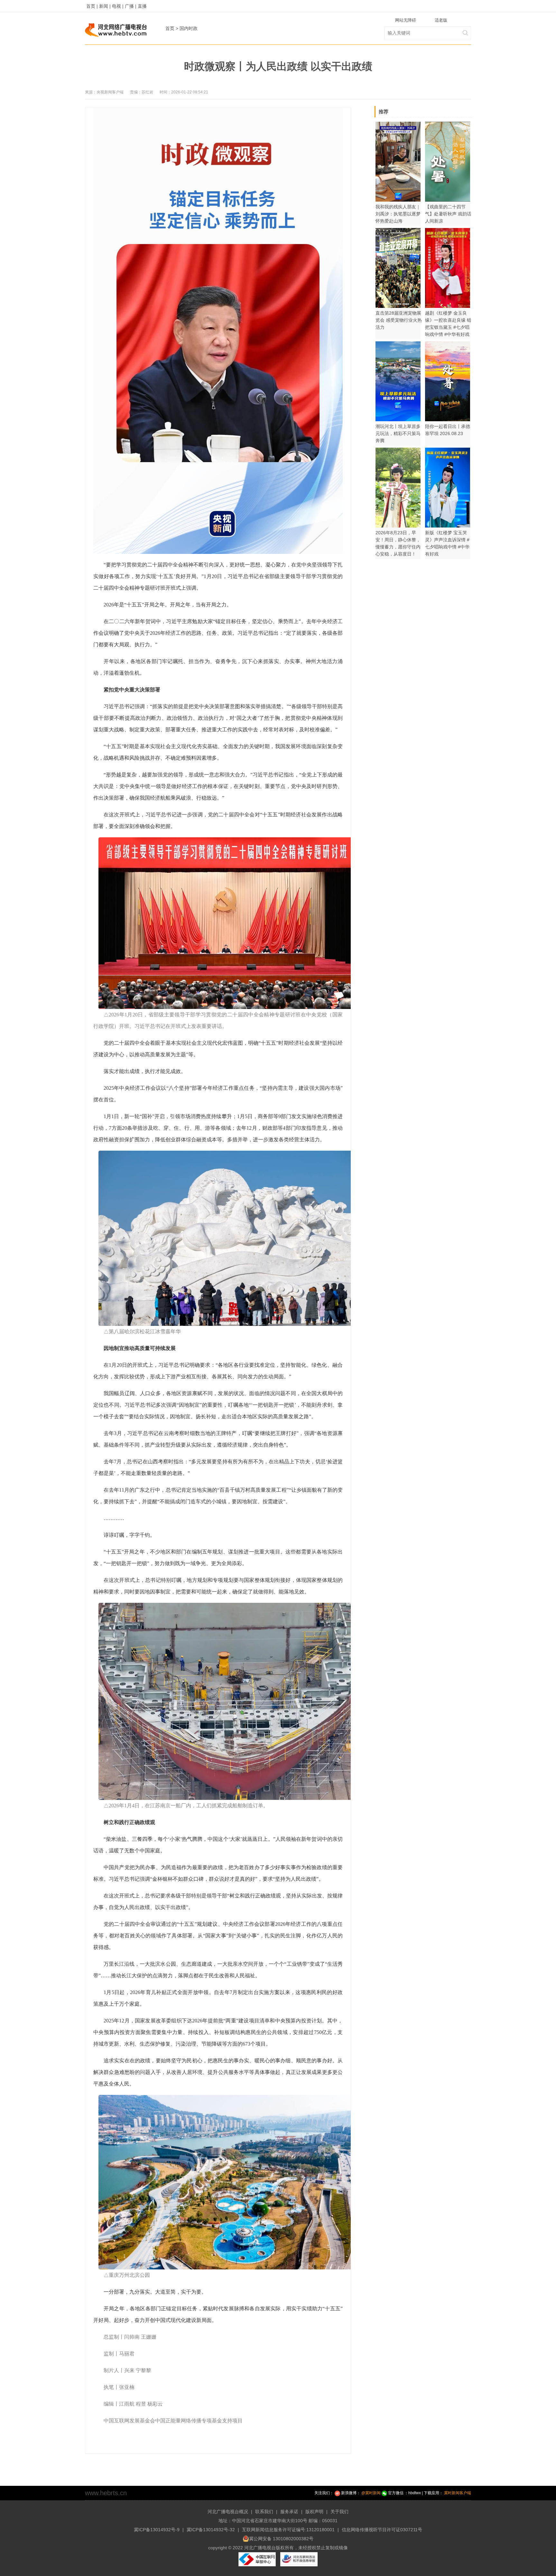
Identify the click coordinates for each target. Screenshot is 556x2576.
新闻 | (105, 6)
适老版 (441, 20)
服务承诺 (289, 2512)
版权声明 (314, 2512)
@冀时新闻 (371, 2493)
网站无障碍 (406, 20)
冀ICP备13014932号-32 (211, 2530)
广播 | (131, 6)
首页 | (92, 6)
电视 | (118, 6)
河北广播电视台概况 (228, 2512)
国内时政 (189, 28)
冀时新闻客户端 (458, 2493)
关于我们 (339, 2512)
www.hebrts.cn (106, 2493)
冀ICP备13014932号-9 (157, 2530)
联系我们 (264, 2512)
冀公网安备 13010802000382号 (281, 2539)
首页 (170, 28)
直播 (142, 6)
